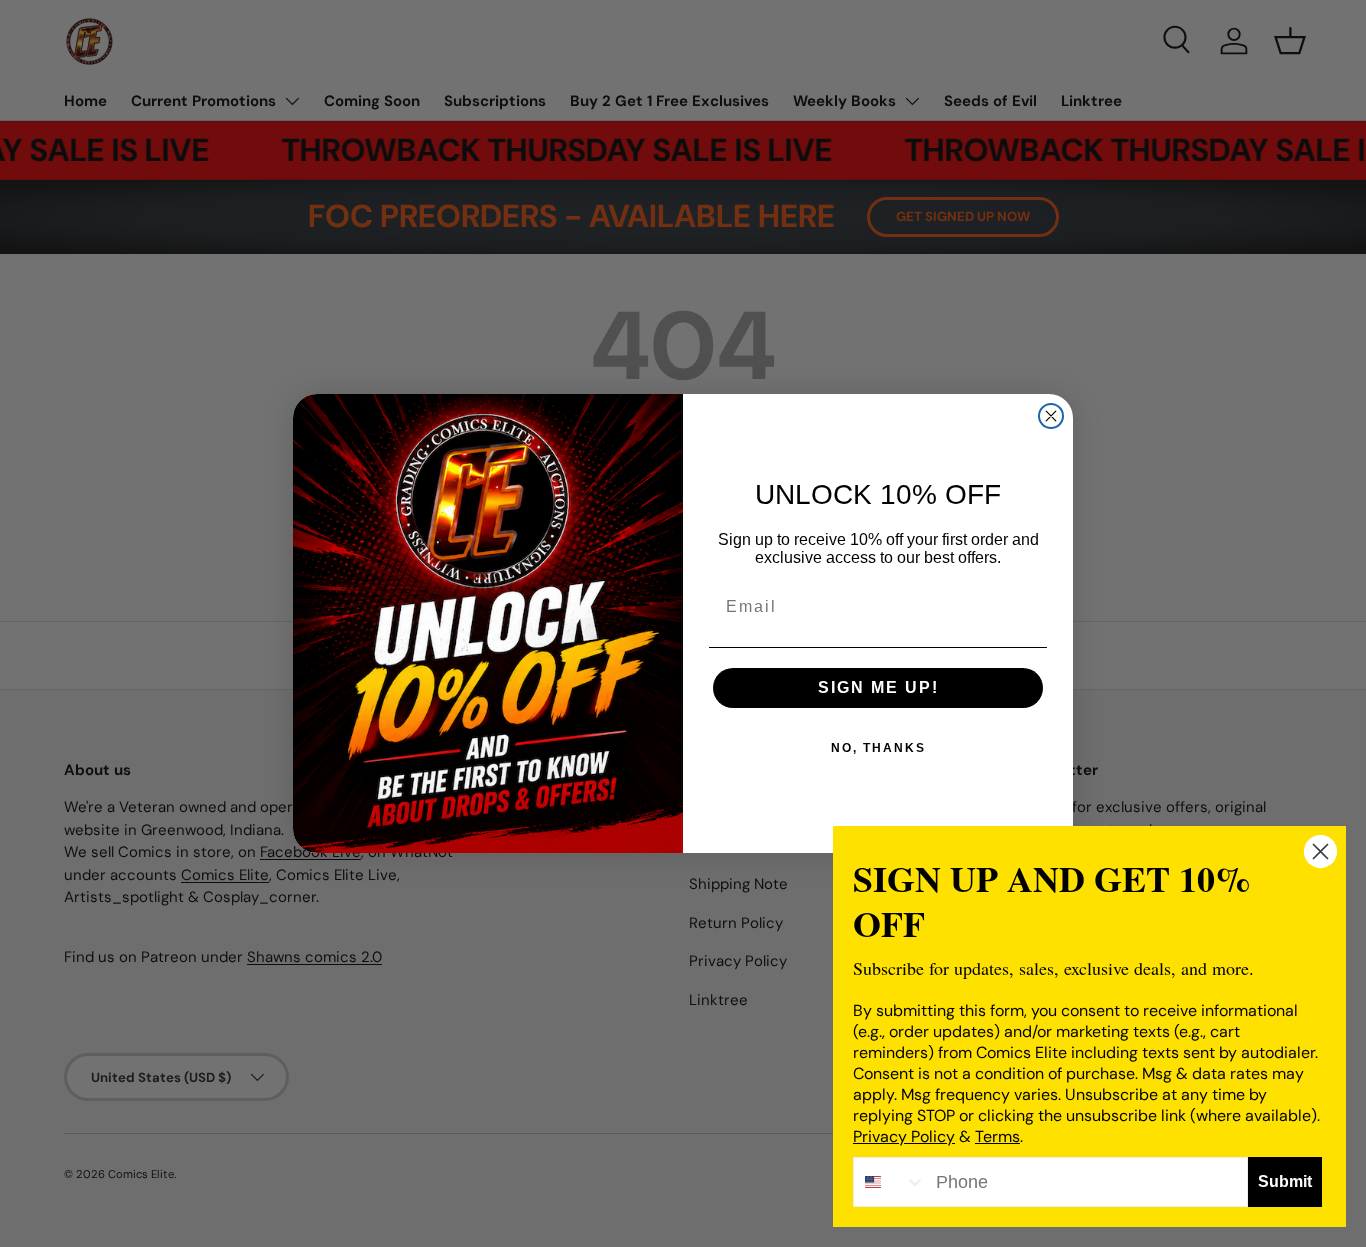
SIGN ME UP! (878, 687)
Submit (1285, 1181)
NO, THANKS (878, 748)
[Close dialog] (1051, 416)
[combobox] (890, 1182)
